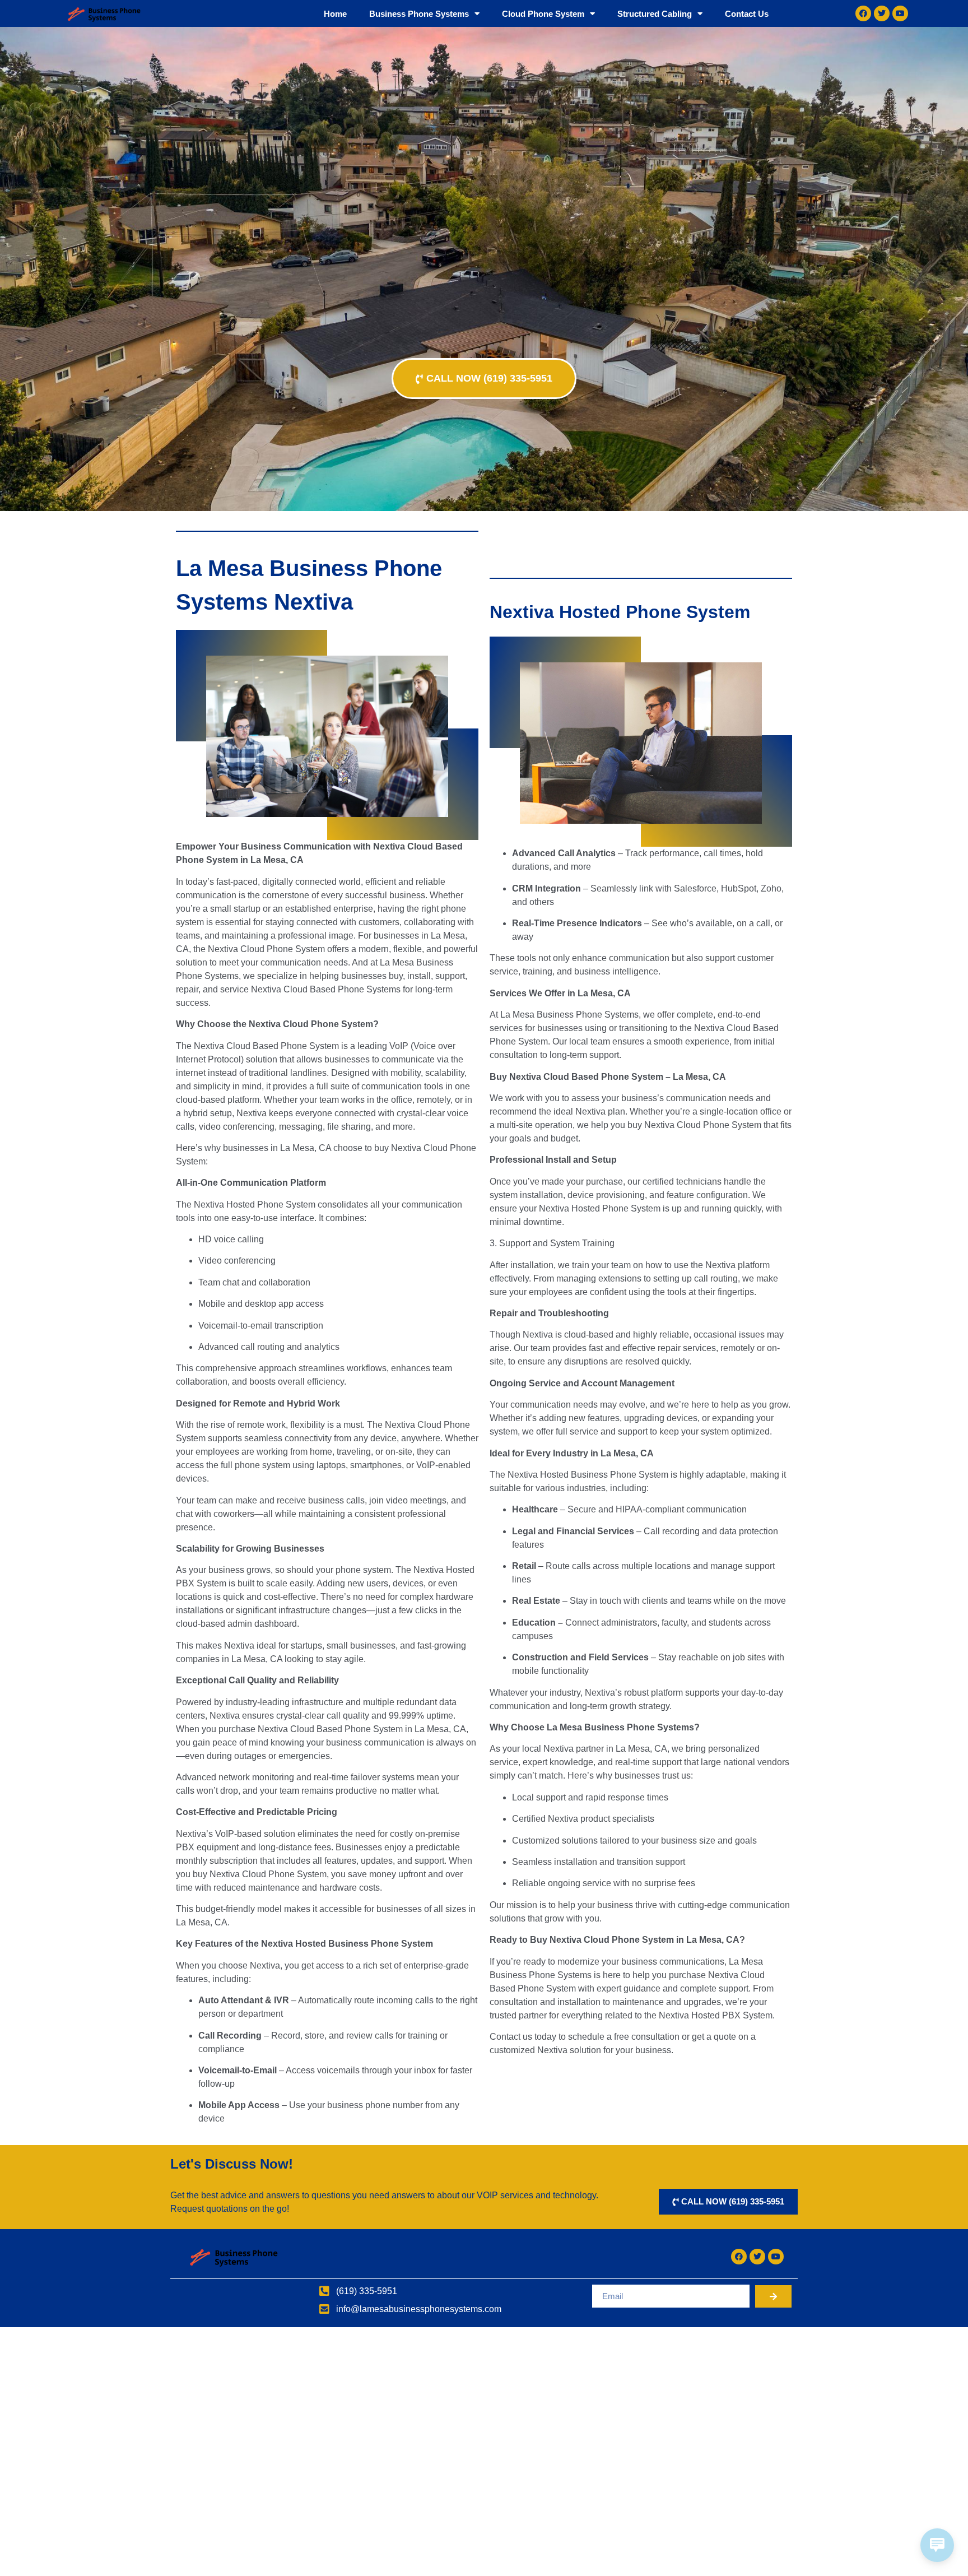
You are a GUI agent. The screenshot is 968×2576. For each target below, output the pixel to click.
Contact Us (747, 14)
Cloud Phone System (543, 14)
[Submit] (773, 2296)
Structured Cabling (655, 14)
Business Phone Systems (419, 14)
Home (335, 14)
